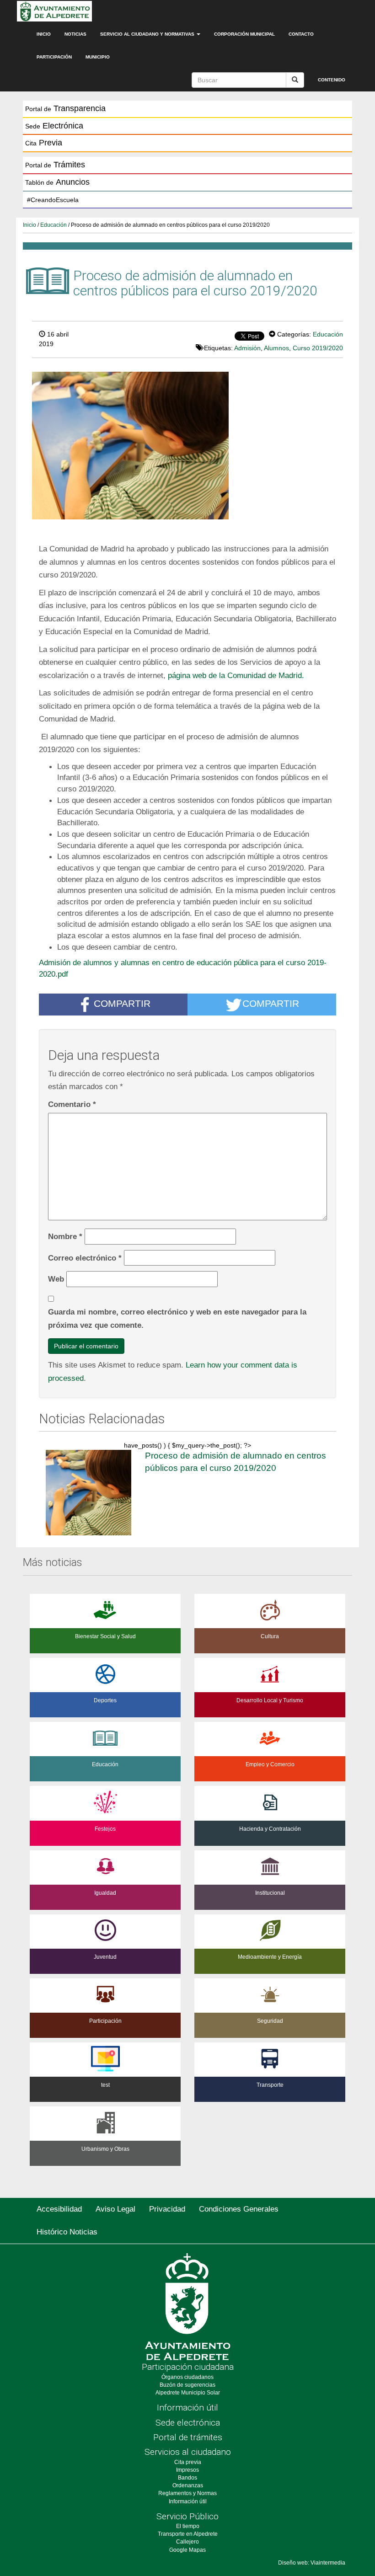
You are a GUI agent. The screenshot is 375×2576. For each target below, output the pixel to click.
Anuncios (57, 182)
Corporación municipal (244, 34)
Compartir (122, 1003)
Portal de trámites (188, 2437)
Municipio (98, 57)
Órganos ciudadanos (187, 2377)
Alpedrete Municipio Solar (188, 2393)
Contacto (301, 34)
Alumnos (276, 348)
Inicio (44, 34)
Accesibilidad (59, 2209)
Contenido (332, 80)
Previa (44, 143)
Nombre (65, 1236)
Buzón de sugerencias (187, 2385)
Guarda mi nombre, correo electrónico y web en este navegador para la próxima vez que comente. (177, 1318)
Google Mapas (187, 2550)
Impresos (187, 2470)
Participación (54, 57)
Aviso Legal (115, 2209)
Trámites (55, 165)
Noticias (75, 34)
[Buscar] (295, 80)
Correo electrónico (85, 1258)
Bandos (187, 2478)
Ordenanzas (188, 2485)
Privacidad (167, 2209)
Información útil (187, 2408)
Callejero (187, 2542)
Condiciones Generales (239, 2209)
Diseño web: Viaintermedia (312, 2563)
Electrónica (54, 126)
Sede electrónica (188, 2423)
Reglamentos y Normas (187, 2493)
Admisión (247, 348)
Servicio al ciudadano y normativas (148, 34)
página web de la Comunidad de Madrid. (236, 675)
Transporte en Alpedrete (188, 2534)
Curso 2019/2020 (318, 348)
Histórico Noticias (67, 2232)
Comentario (72, 1104)
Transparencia (65, 108)
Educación (54, 225)
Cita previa (188, 2462)
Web (56, 1279)
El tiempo (188, 2526)
